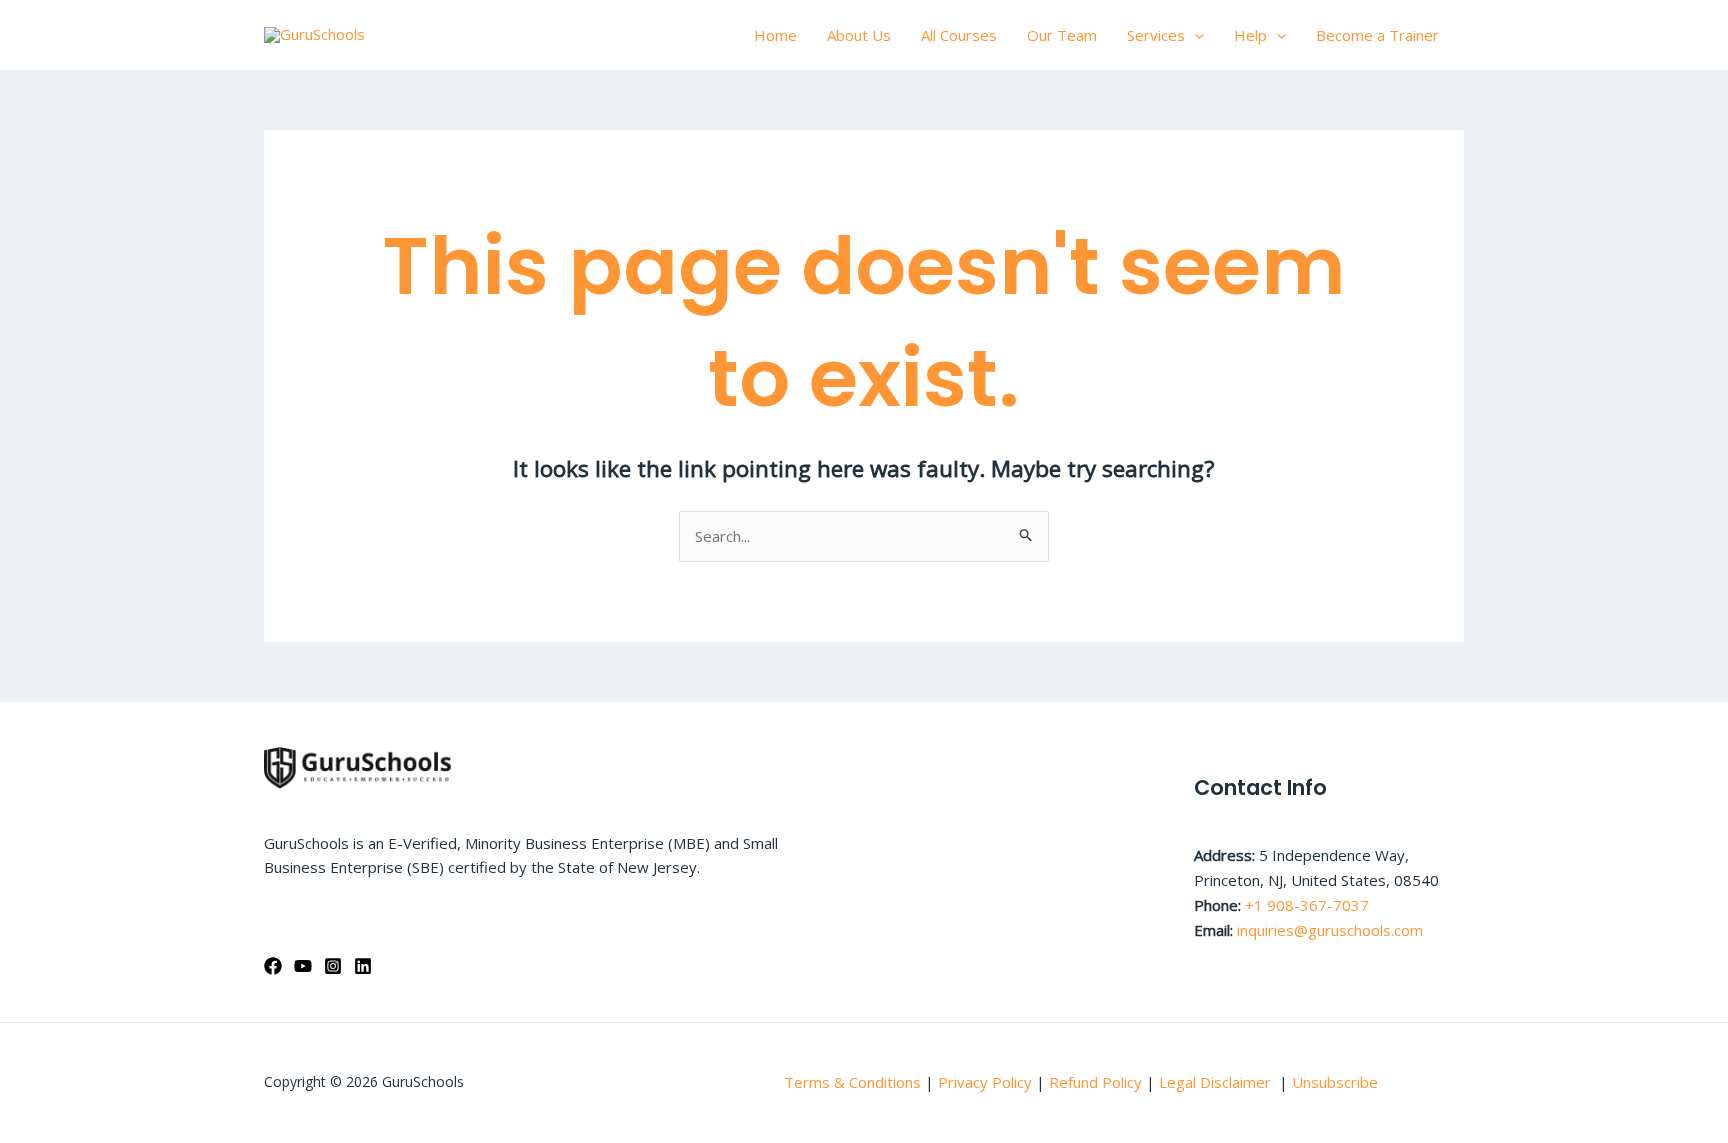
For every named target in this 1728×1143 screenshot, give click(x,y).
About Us (859, 35)
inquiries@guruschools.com (1330, 930)
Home (775, 35)
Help (1250, 35)
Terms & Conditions (852, 1082)
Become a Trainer (1377, 35)
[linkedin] (363, 966)
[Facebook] (273, 966)
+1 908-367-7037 (1307, 905)
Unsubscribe (1335, 1082)
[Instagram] (333, 966)
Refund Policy (1097, 1082)
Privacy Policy (985, 1082)
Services (1156, 35)
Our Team (1062, 35)
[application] (1194, 35)
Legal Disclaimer (1217, 1082)
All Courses (959, 35)
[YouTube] (303, 966)
